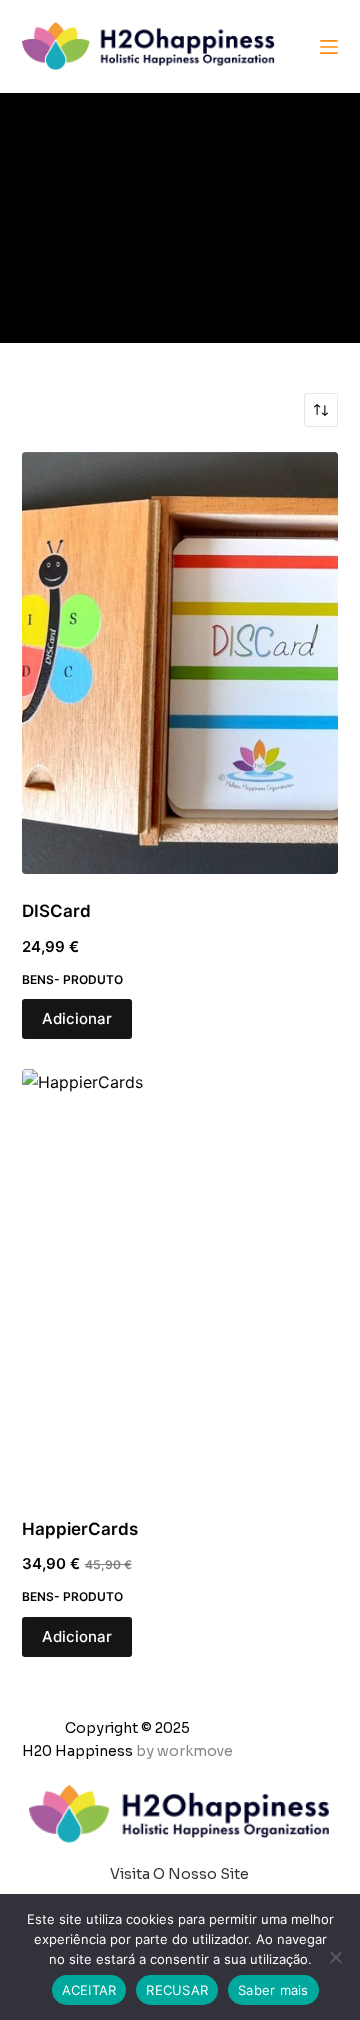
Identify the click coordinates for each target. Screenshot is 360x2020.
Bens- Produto (72, 979)
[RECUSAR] (335, 1957)
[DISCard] (180, 663)
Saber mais (273, 1990)
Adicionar (77, 1018)
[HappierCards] (180, 1280)
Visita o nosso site (179, 1874)
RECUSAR (177, 1990)
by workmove (184, 1751)
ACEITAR (89, 1990)
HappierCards (80, 1529)
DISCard (56, 911)
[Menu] (329, 47)
